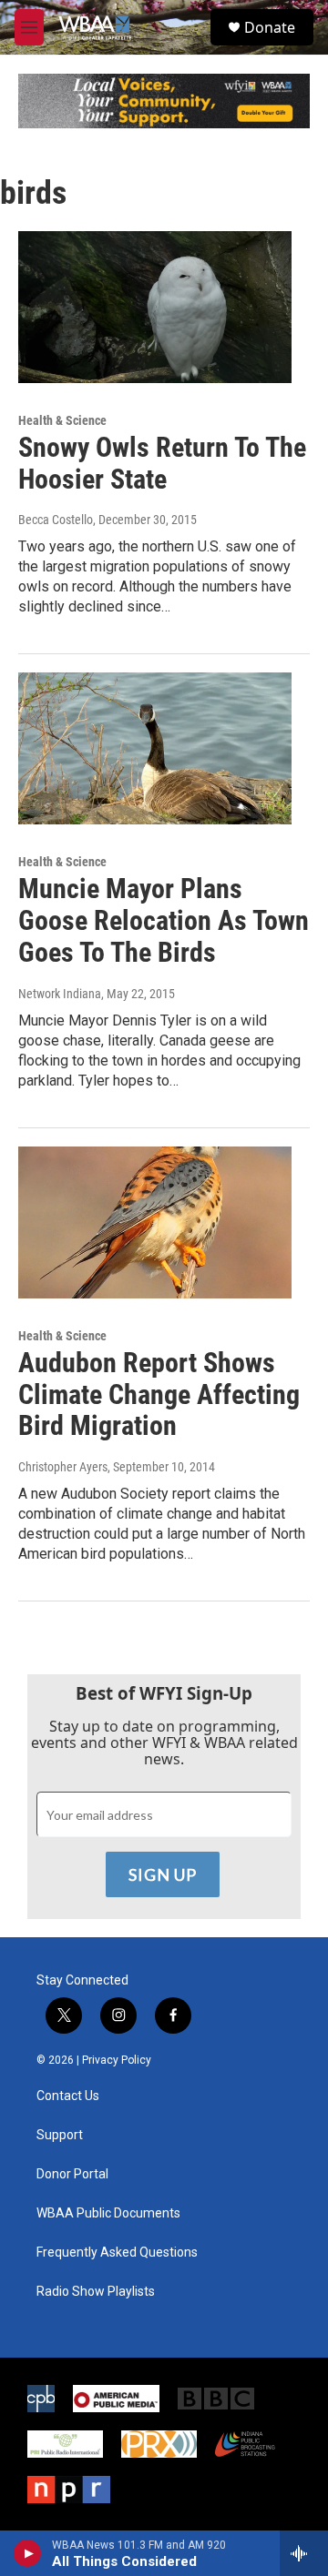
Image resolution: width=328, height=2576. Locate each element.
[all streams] (304, 2553)
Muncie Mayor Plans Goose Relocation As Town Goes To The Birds (164, 920)
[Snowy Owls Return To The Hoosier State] (155, 307)
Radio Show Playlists (96, 2292)
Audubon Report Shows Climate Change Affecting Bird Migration (159, 1394)
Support (60, 2135)
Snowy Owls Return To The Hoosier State (162, 463)
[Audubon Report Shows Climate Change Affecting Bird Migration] (155, 1222)
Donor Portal (72, 2174)
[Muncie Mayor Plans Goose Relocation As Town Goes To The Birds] (155, 748)
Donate (270, 27)
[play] (28, 2553)
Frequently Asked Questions (117, 2253)
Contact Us (68, 2096)
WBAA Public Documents (108, 2213)
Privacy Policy (117, 2060)
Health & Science (62, 420)
